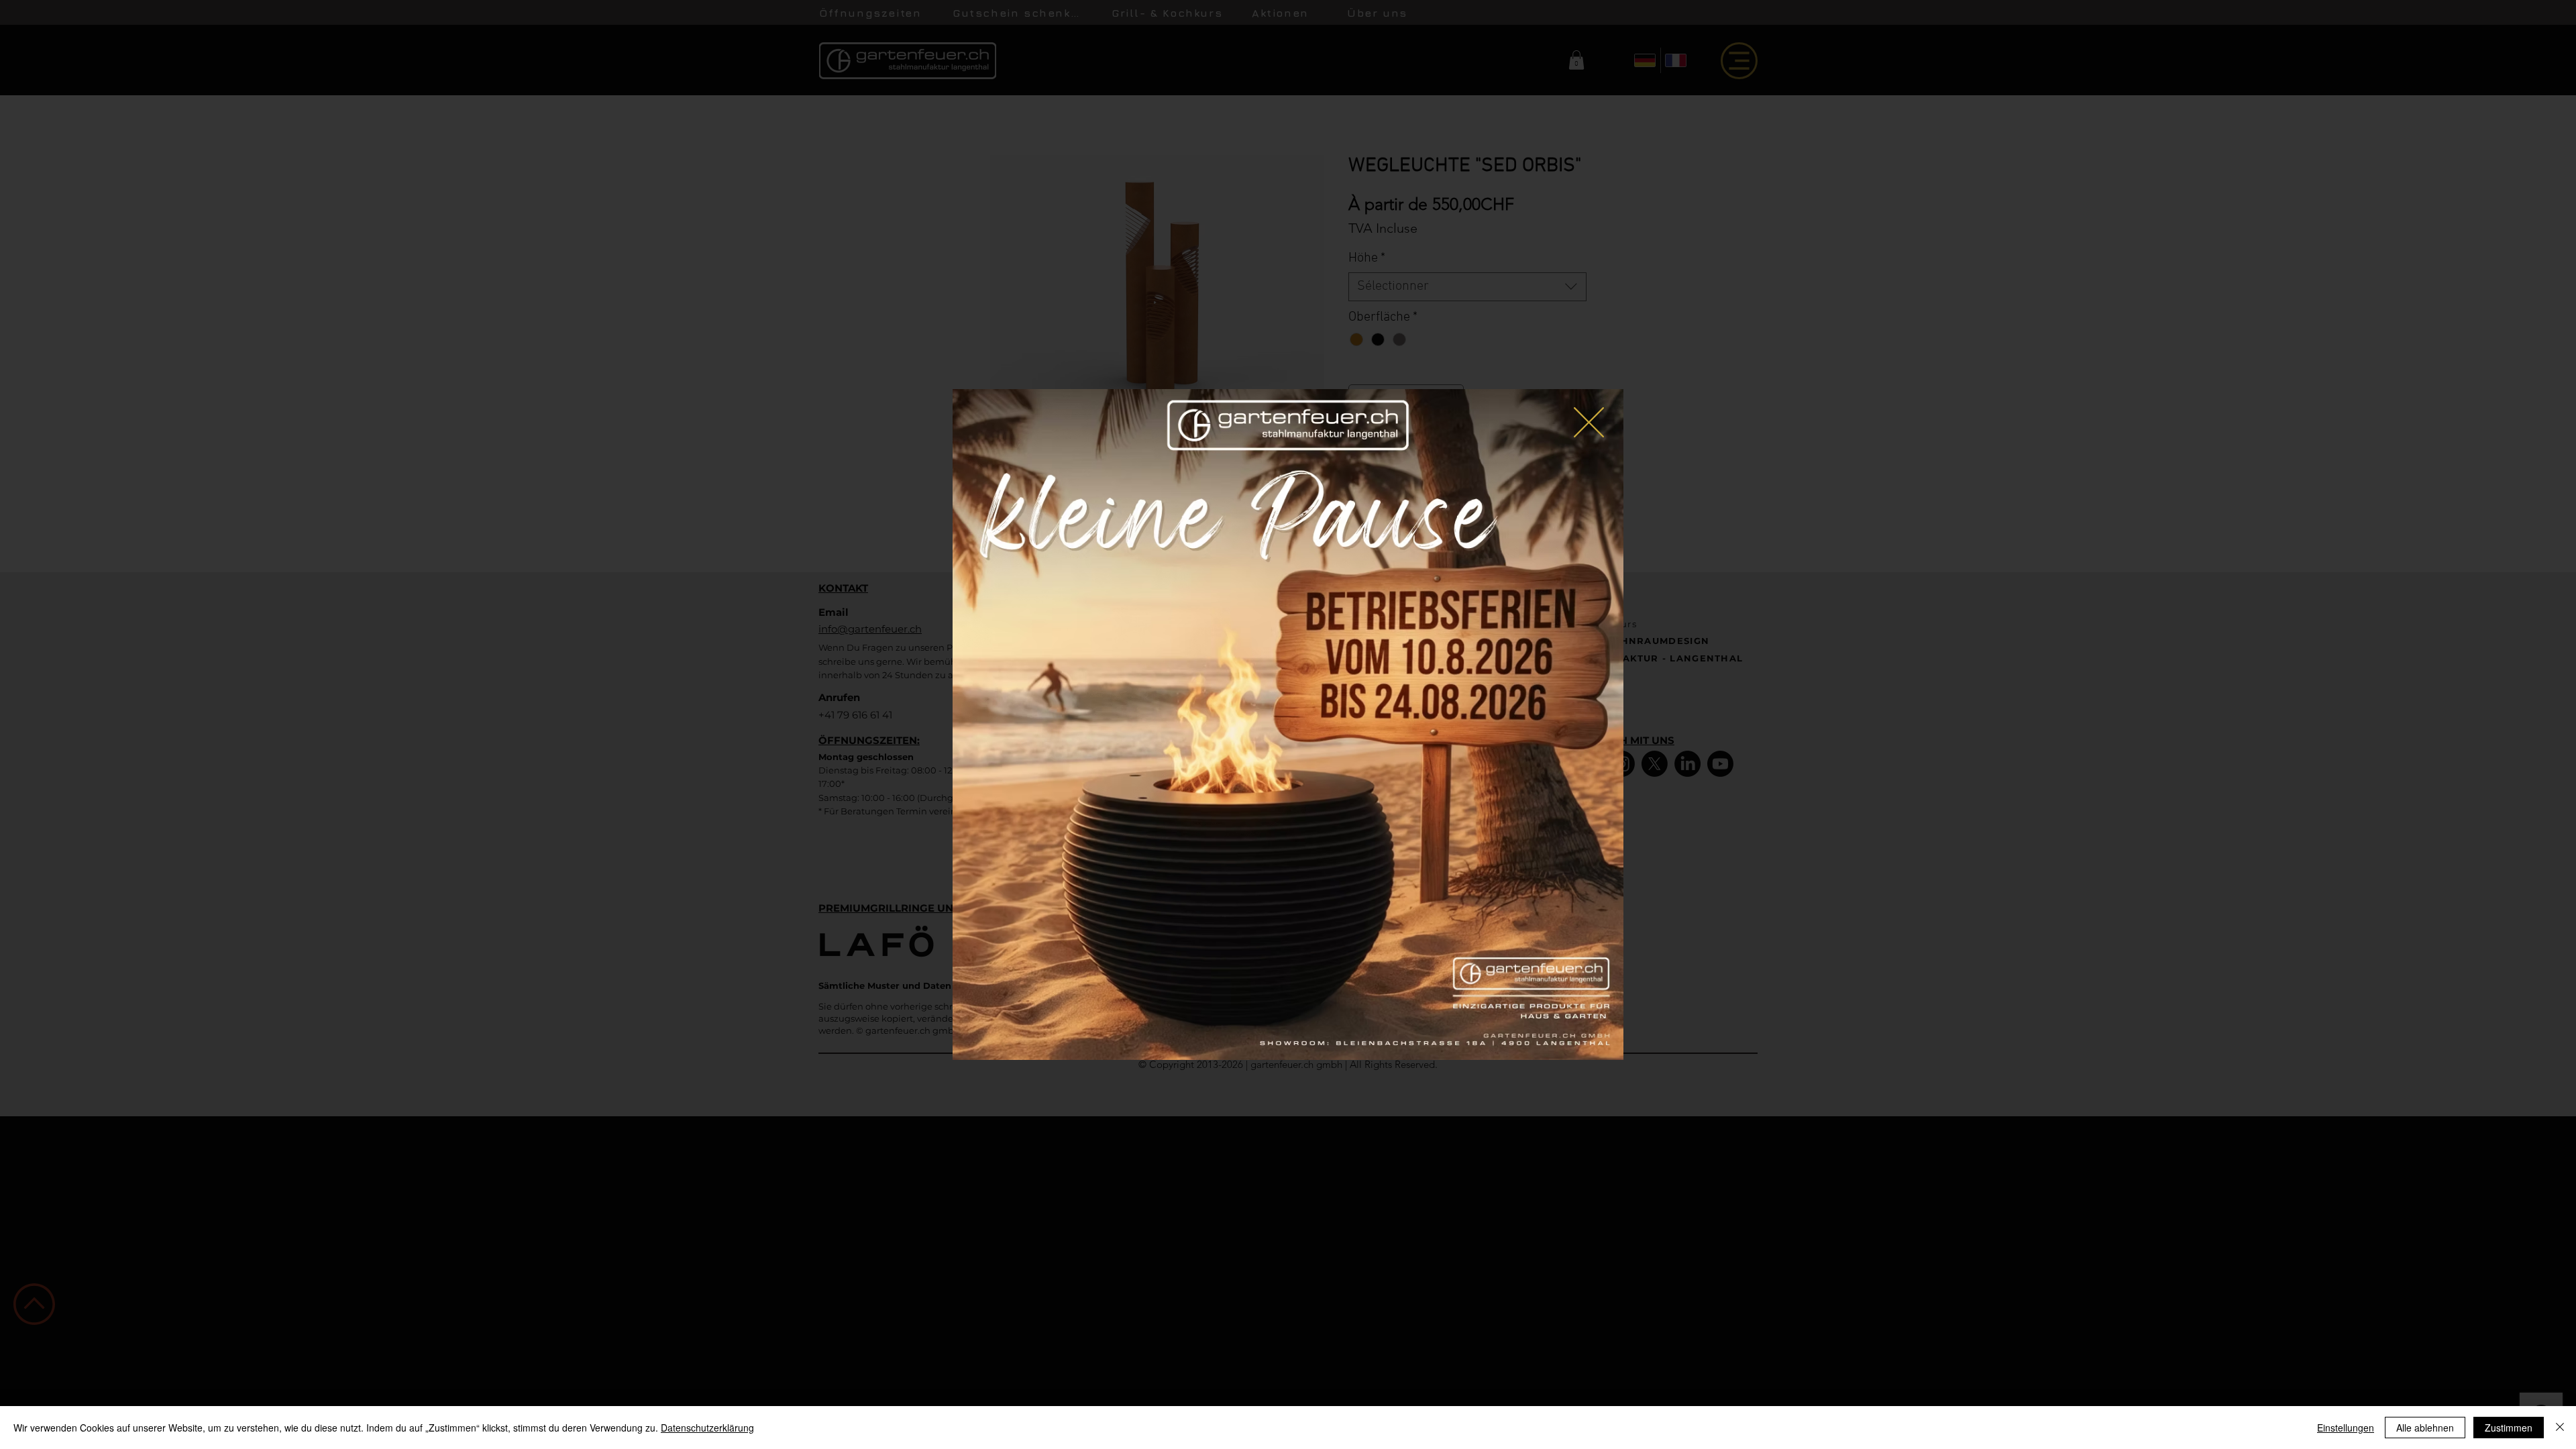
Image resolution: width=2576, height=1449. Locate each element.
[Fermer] (2560, 1428)
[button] (1589, 422)
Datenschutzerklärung (707, 1428)
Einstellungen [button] (2346, 1428)
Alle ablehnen (2425, 1428)
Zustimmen (2509, 1428)
